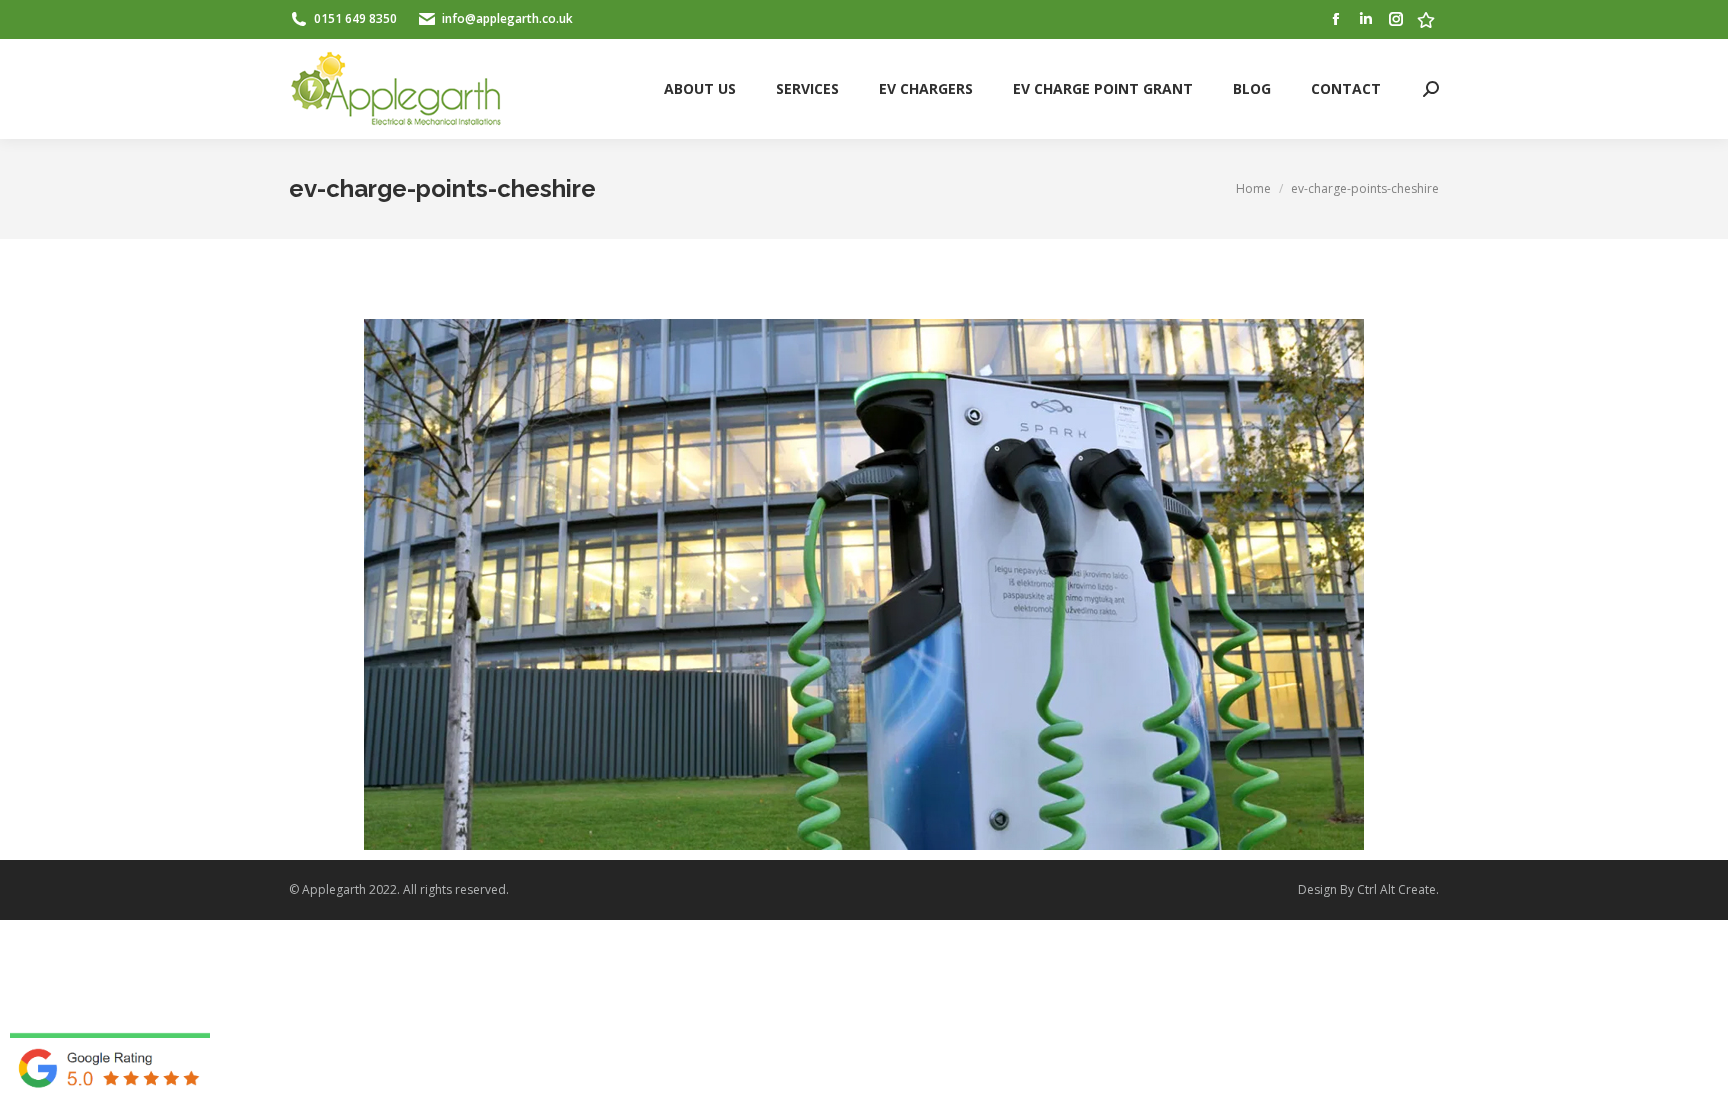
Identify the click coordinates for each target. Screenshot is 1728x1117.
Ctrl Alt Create (1396, 889)
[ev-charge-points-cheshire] (864, 584)
